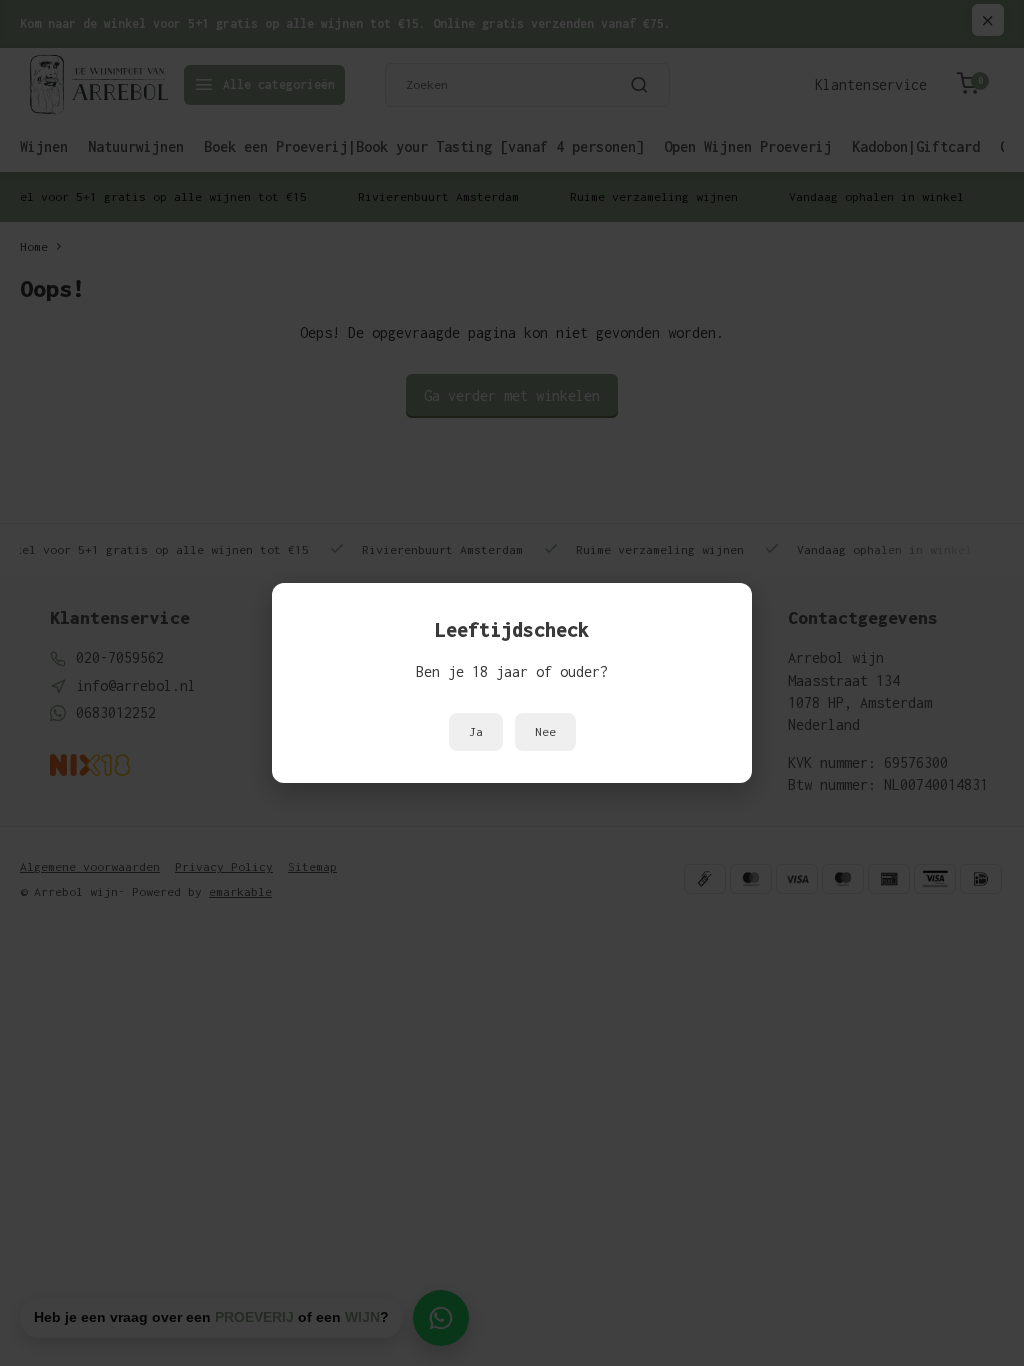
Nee (545, 732)
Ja (476, 732)
